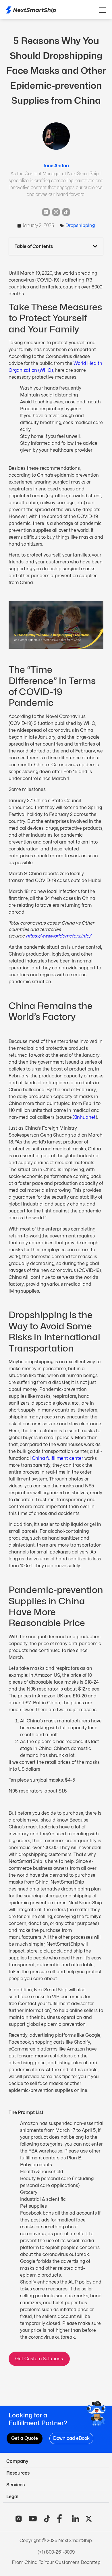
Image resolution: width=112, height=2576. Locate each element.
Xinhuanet (84, 1117)
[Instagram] (56, 212)
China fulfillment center (58, 1458)
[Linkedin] (46, 212)
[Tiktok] (66, 212)
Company (17, 2461)
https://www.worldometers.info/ (59, 936)
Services (16, 2485)
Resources (18, 2473)
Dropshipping (80, 225)
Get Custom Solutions (39, 2359)
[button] (95, 247)
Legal (12, 2497)
